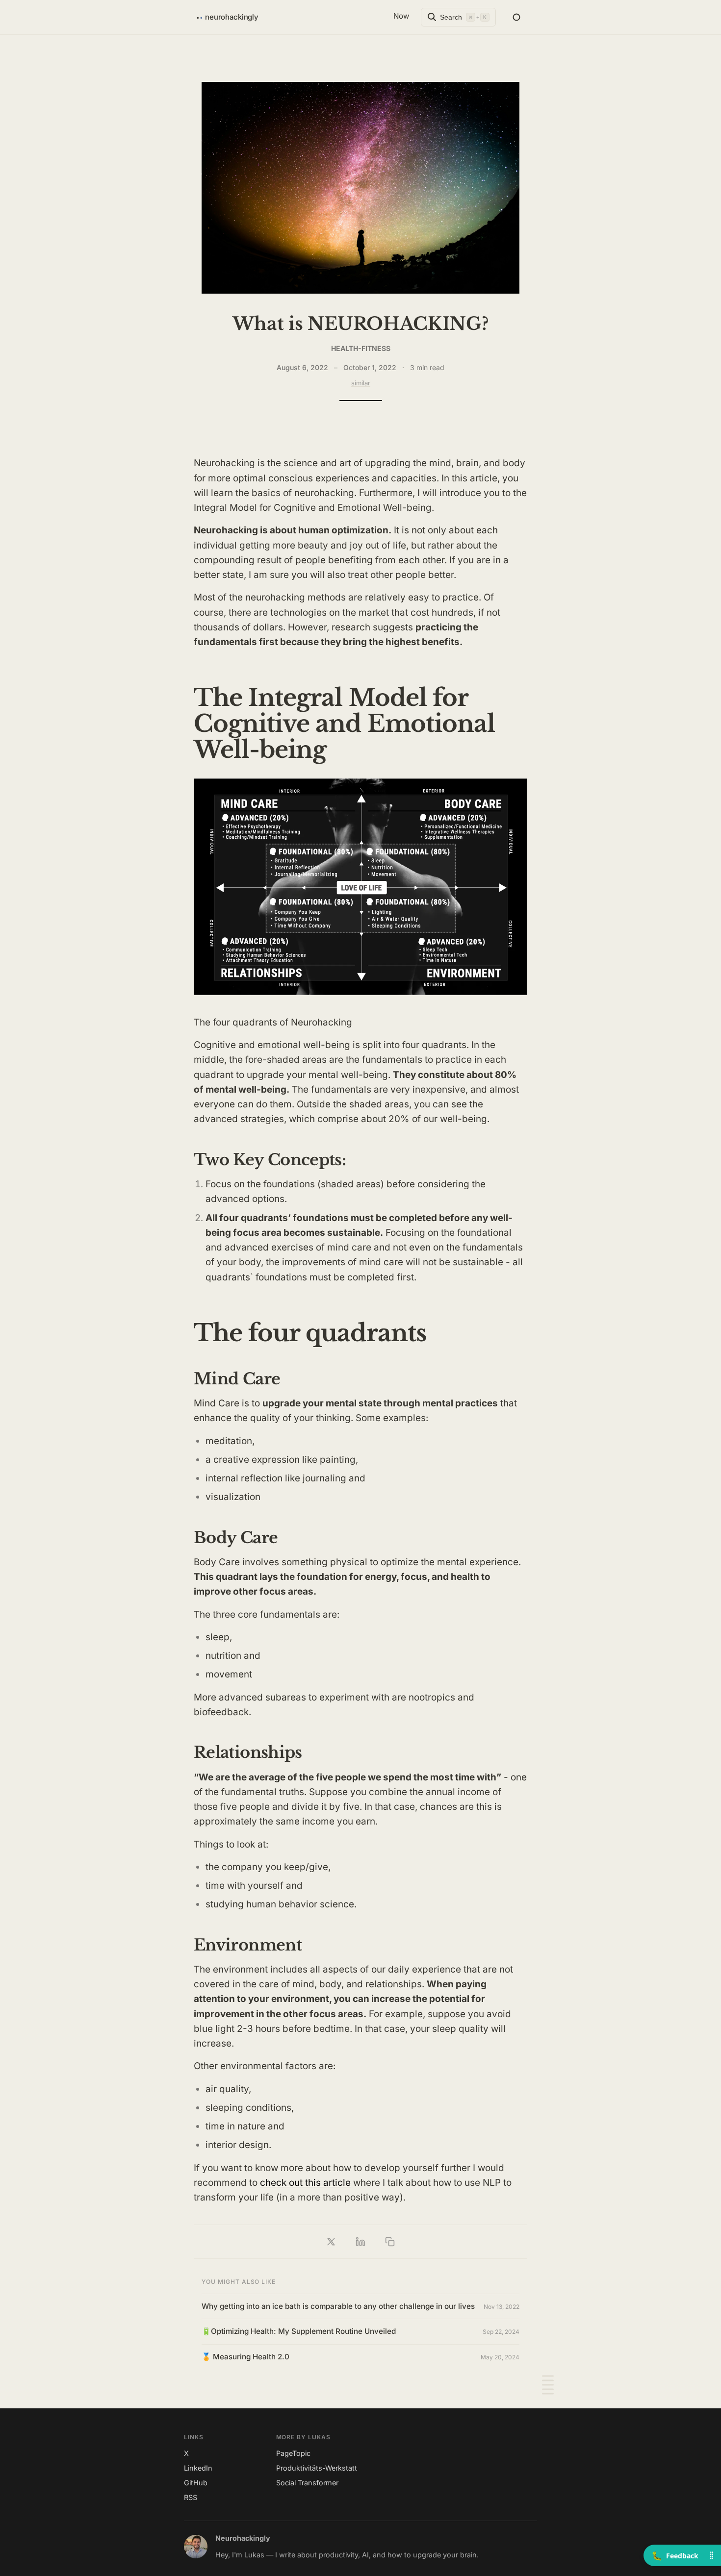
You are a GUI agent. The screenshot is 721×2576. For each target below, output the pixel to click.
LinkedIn (198, 2468)
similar (361, 383)
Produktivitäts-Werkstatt (317, 2468)
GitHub (196, 2483)
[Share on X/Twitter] (331, 2242)
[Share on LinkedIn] (360, 2242)
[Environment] (548, 2394)
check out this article (305, 2183)
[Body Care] (548, 2385)
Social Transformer (307, 2483)
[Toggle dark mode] (516, 17)
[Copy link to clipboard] (390, 2242)
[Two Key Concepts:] (548, 2376)
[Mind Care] (548, 2381)
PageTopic (293, 2453)
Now (401, 16)
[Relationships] (548, 2389)
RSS (191, 2497)
